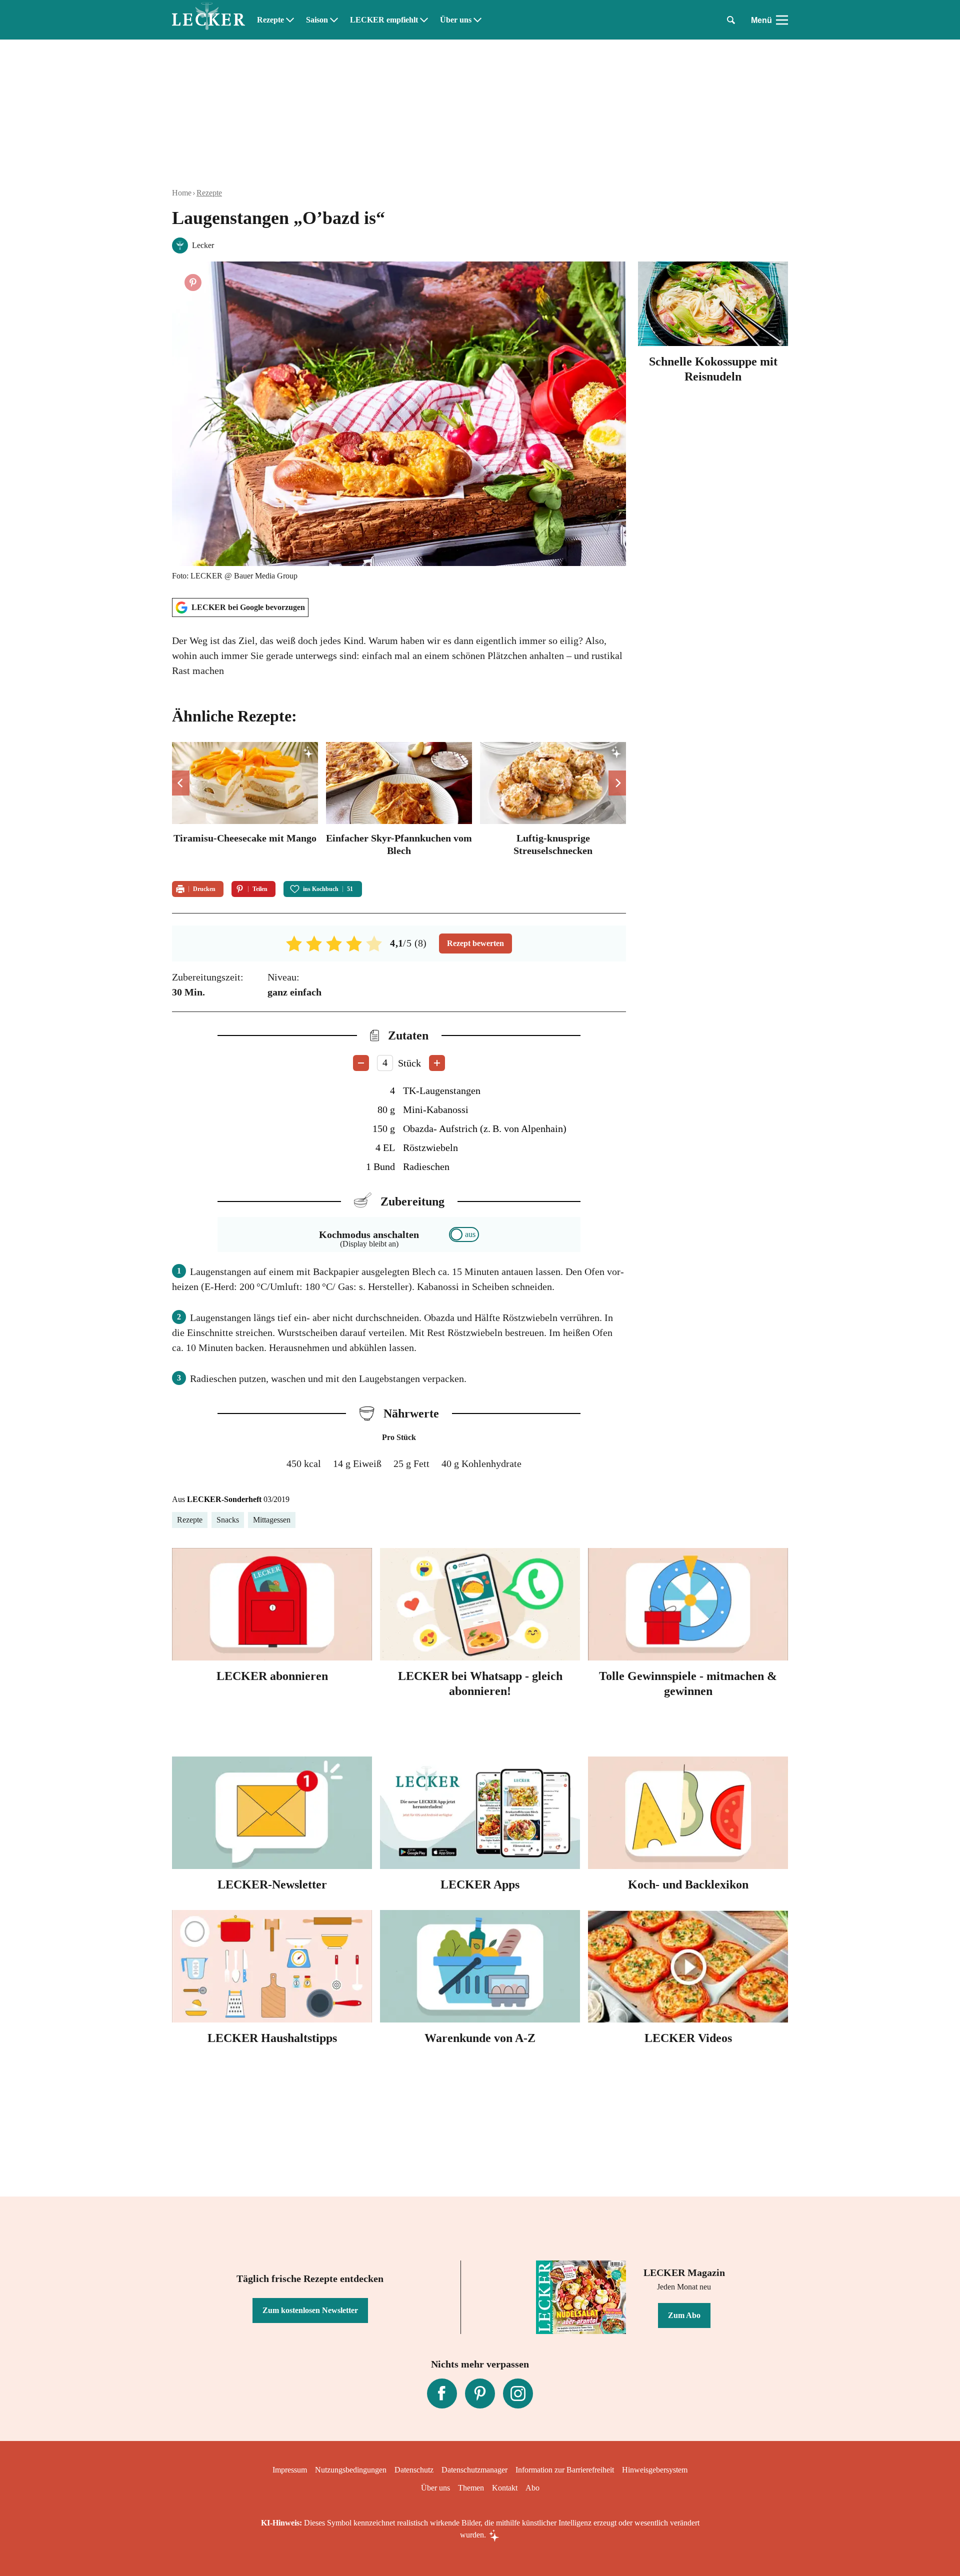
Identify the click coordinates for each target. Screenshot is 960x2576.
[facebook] (442, 2393)
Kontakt (505, 2488)
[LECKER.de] (208, 20)
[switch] (464, 1234)
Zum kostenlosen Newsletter (310, 2310)
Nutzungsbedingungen (351, 2470)
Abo (532, 2488)
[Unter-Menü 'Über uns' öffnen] (477, 20)
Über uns (456, 20)
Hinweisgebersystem (655, 2470)
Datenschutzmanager (474, 2470)
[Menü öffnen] (782, 20)
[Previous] (181, 783)
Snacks (228, 1520)
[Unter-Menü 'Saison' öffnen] (334, 20)
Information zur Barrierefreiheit (565, 2470)
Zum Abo (684, 2315)
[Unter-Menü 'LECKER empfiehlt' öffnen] (424, 20)
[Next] (617, 783)
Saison (317, 20)
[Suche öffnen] (731, 20)
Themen (471, 2488)
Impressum (290, 2470)
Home (182, 193)
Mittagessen (272, 1520)
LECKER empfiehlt (384, 20)
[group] (399, 805)
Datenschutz (414, 2470)
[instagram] (518, 2393)
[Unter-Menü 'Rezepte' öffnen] (290, 20)
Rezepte (270, 20)
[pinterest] (480, 2393)
